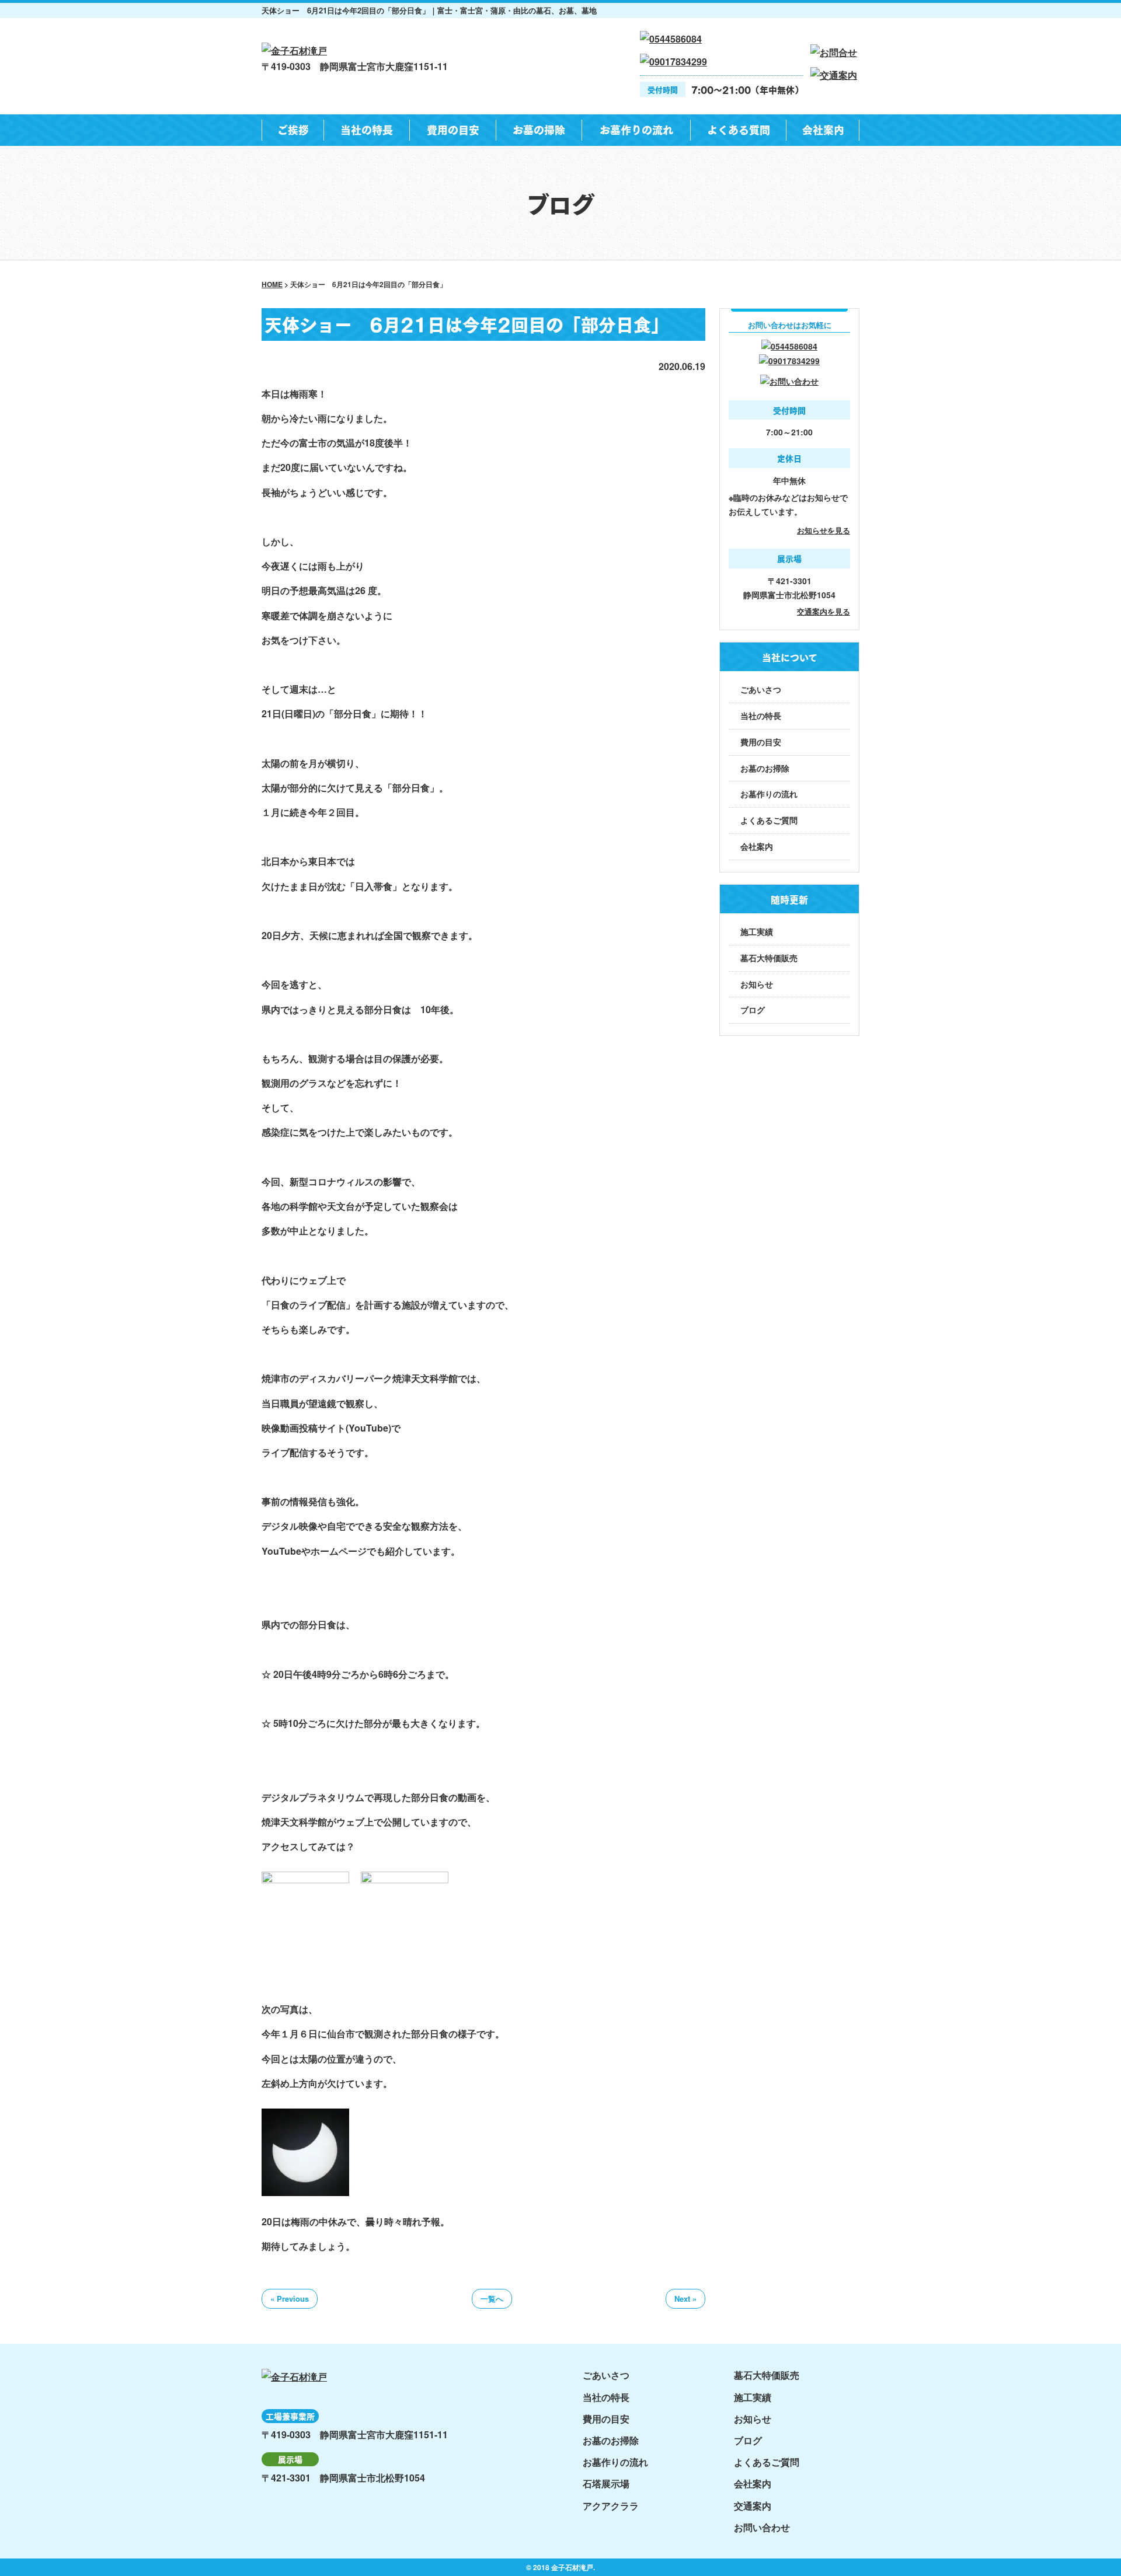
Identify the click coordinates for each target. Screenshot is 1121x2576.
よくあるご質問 (769, 820)
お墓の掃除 (539, 129)
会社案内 (823, 129)
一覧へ (492, 2298)
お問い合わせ (762, 2527)
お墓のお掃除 (765, 768)
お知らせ (757, 984)
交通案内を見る (824, 611)
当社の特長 (367, 129)
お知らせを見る (824, 530)
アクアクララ (611, 2506)
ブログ (753, 1010)
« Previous (290, 2298)
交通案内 (753, 2506)
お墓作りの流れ (636, 129)
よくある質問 (739, 129)
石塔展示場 (606, 2483)
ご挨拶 (293, 129)
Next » (685, 2298)
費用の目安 (453, 129)
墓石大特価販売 (769, 958)
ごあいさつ (761, 689)
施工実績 (757, 931)
